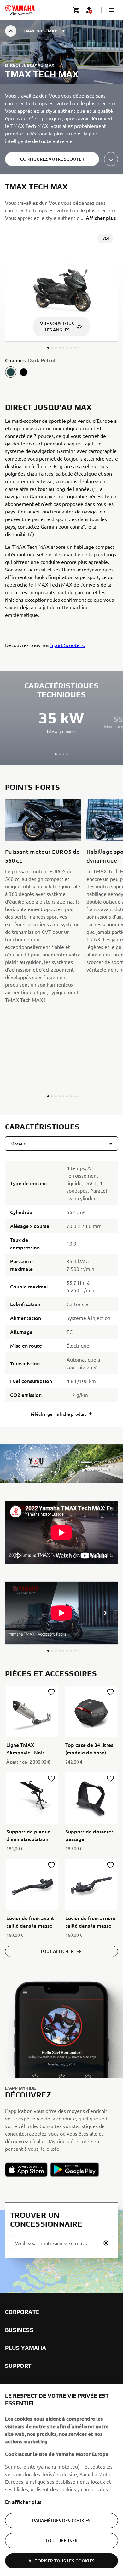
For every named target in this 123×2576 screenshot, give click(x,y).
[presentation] (61, 1532)
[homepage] (20, 10)
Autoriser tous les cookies (61, 2561)
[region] (61, 2480)
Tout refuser (61, 2541)
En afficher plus (23, 2502)
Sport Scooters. (68, 645)
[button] (112, 10)
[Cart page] (76, 10)
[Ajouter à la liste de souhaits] (51, 1692)
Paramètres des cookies (61, 2520)
